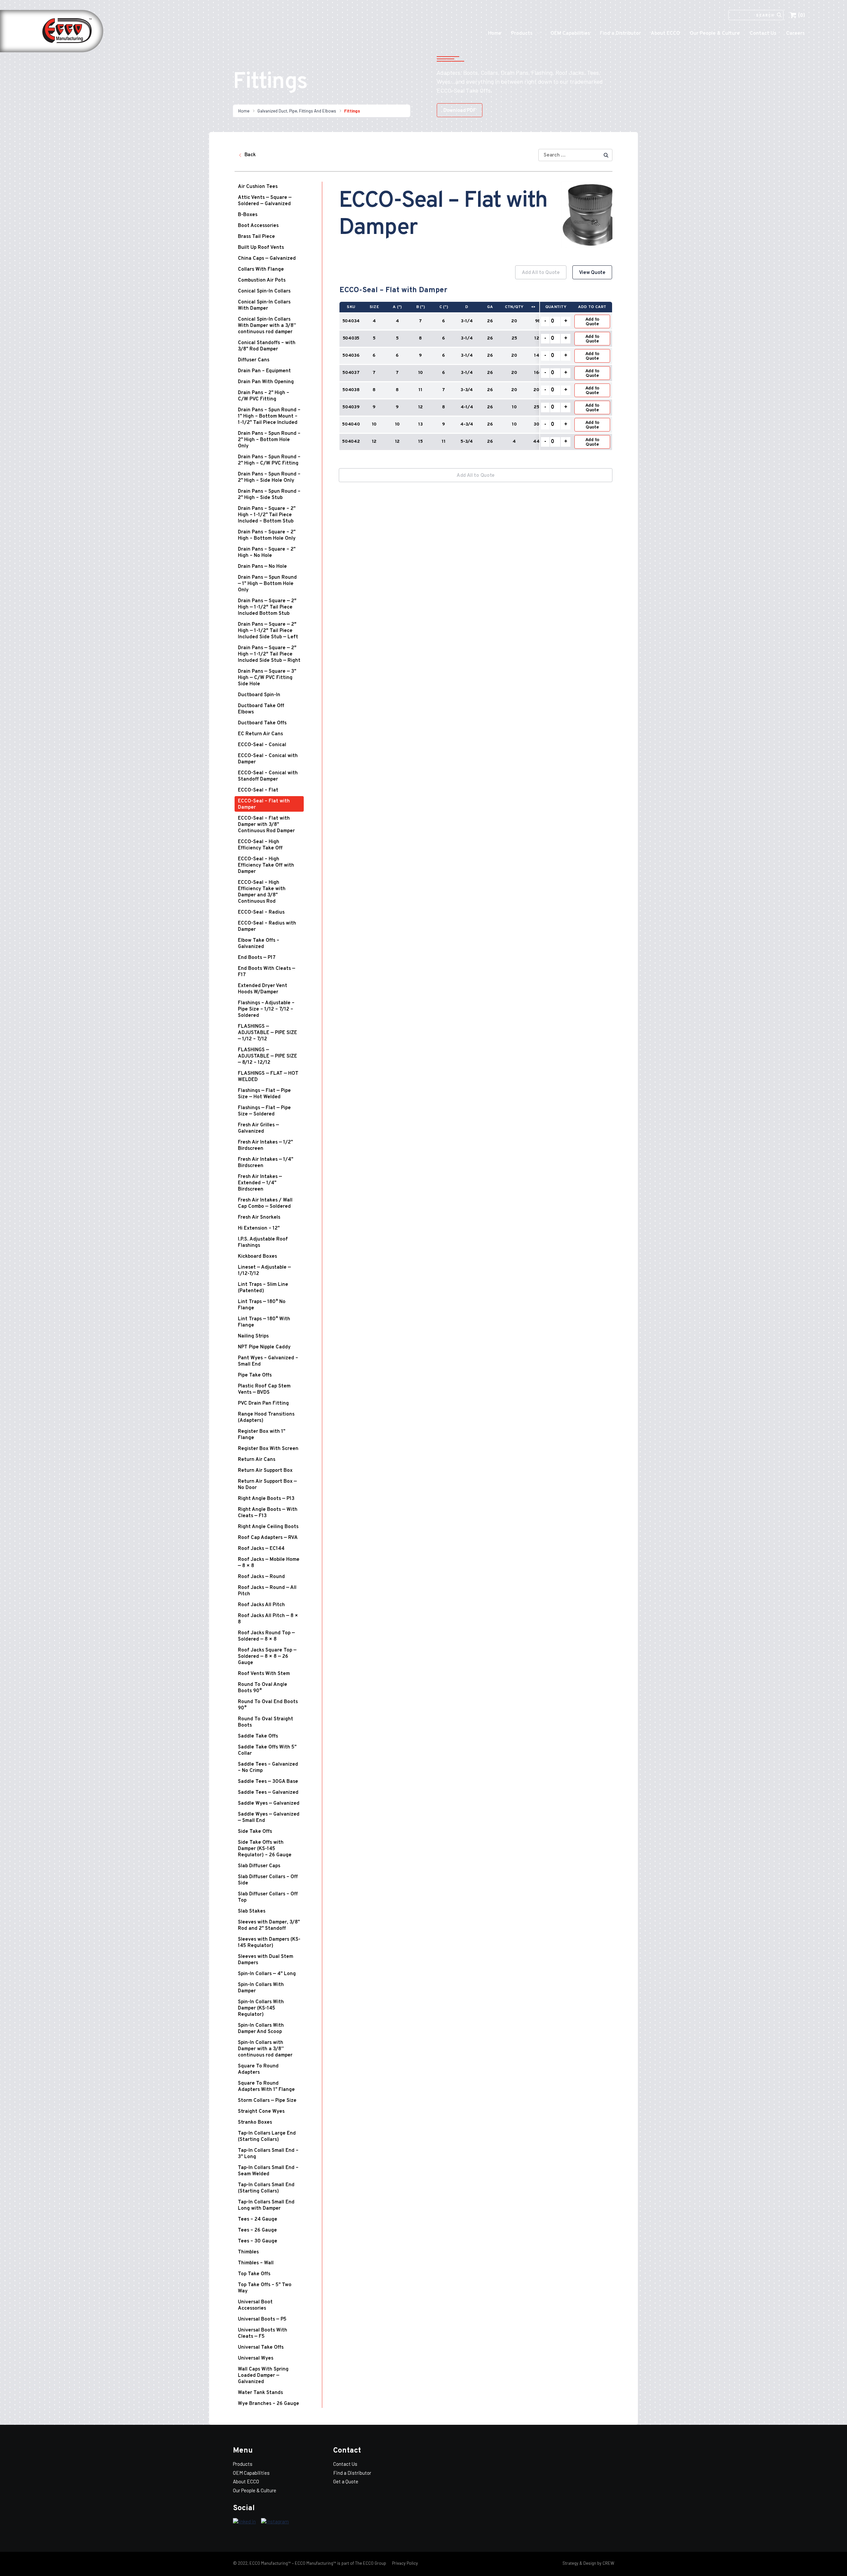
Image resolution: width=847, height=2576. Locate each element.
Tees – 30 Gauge (258, 2241)
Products (522, 34)
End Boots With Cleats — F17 (267, 972)
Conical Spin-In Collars (264, 291)
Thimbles (248, 2252)
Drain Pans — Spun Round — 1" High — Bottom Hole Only (267, 584)
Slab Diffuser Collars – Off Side (268, 1880)
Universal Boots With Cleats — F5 (263, 2333)
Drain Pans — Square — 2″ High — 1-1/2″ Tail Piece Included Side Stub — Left (268, 631)
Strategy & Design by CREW (588, 2563)
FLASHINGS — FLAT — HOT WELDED (268, 1077)
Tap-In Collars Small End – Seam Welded (268, 2171)
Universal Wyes (256, 2358)
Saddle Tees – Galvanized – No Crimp (268, 1768)
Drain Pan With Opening (266, 382)
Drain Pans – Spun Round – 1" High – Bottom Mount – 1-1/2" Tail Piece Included (269, 416)
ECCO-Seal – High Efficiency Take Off (260, 845)
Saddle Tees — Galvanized (268, 1793)
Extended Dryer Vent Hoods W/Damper (263, 989)
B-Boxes (248, 215)
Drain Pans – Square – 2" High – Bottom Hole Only (267, 535)
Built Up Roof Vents (261, 248)
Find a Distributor (620, 34)
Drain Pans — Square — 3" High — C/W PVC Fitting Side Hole (267, 678)
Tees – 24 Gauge (258, 2219)
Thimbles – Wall (256, 2263)
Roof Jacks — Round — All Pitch (267, 1591)
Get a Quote (346, 2481)
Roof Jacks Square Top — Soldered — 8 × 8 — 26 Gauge (267, 1657)
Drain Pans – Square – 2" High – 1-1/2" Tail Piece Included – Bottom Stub (267, 515)
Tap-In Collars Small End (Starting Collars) (266, 2188)
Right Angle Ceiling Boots (268, 1527)
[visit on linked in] (244, 2522)
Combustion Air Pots (262, 280)
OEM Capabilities (570, 34)
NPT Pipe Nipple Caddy (264, 1347)
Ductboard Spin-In (259, 695)
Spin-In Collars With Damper (261, 1988)
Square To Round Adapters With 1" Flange (266, 2087)
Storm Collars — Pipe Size (267, 2101)
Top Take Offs (254, 2274)
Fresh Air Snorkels (259, 1218)
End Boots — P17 (257, 958)
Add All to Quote (541, 273)
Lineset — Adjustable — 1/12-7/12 (264, 1271)
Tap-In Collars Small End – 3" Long (268, 2154)
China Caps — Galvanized (267, 259)
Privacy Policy (404, 2563)
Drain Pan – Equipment (264, 371)
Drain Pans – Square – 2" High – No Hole (267, 553)
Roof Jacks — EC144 (261, 1549)
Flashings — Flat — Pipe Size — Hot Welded (264, 1094)
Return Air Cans (257, 1460)
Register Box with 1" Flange (262, 1435)
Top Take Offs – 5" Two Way (265, 2288)
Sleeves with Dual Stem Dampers (266, 1960)
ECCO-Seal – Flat (258, 790)
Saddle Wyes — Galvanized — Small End (269, 1818)
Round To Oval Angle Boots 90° (263, 1688)
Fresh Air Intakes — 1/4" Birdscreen (266, 1163)
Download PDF (460, 111)
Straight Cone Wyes (261, 2112)
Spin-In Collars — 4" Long (267, 1974)
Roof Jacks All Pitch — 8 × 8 (268, 1619)
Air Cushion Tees (258, 187)
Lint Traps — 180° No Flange (262, 1305)
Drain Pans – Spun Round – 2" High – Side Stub (269, 495)
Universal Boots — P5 (262, 2319)
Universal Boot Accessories (255, 2305)
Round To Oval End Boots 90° (268, 1705)
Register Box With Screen (268, 1449)
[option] (476, 362)
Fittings (352, 111)
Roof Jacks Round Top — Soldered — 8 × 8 (266, 1636)
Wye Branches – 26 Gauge (268, 2404)
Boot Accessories (258, 226)
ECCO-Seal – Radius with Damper (267, 926)
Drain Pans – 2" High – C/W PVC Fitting (264, 396)
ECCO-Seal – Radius (261, 912)
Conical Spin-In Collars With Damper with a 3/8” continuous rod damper (267, 326)
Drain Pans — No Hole (262, 567)
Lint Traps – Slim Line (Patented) (263, 1288)
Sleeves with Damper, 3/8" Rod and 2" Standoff (269, 1925)
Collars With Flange (261, 270)
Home (495, 34)
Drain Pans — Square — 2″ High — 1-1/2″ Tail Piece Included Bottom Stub (267, 607)
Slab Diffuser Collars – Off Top (268, 1897)
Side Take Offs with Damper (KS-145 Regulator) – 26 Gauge (265, 1849)
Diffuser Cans (254, 360)
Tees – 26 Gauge (257, 2230)
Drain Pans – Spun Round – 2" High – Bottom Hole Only (269, 440)
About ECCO (665, 34)
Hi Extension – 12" (259, 1228)
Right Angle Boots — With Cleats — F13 (268, 1513)
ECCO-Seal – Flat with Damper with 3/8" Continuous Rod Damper (266, 825)
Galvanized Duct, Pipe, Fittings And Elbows (297, 111)
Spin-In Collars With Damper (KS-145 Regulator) (261, 2008)
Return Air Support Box (265, 1471)
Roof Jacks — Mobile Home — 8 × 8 (269, 1563)
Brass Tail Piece (256, 237)
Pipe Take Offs (255, 1375)
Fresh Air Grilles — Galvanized (258, 1128)
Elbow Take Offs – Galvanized (259, 944)
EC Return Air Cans (260, 734)
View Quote (592, 273)
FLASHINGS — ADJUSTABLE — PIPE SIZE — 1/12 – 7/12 (267, 1033)
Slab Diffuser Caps (259, 1866)
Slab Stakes (252, 1911)
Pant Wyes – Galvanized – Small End (268, 1361)
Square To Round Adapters (258, 2069)
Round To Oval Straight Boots (266, 1722)
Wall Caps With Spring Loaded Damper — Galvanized (263, 2376)
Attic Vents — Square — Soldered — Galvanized (265, 201)
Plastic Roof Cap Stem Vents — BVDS (264, 1389)
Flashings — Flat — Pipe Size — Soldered (264, 1111)
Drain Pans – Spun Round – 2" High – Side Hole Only (269, 477)
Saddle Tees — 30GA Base (268, 1782)
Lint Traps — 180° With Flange (264, 1322)
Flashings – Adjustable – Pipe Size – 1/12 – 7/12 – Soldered (266, 1009)
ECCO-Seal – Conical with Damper (268, 759)
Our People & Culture (715, 34)
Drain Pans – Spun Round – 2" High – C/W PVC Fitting (269, 460)
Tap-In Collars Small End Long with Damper (266, 2205)
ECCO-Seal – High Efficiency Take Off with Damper (266, 865)
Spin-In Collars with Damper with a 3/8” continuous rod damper (265, 2049)
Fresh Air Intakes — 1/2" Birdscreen (265, 1146)
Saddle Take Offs (258, 1736)
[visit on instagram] (275, 2522)
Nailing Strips (253, 1336)
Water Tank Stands (260, 2393)
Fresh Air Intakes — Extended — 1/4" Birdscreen (260, 1183)
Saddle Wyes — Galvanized (269, 1804)
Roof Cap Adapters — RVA (268, 1538)
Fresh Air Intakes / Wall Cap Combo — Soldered (265, 1203)
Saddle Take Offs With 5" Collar (267, 1750)
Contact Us (763, 34)
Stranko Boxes (255, 2123)
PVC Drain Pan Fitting (263, 1403)
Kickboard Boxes (257, 1257)
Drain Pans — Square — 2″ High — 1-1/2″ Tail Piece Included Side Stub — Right (269, 654)
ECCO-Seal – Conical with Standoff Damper (268, 776)
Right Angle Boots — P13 (266, 1499)
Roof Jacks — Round (261, 1577)
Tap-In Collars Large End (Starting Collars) (267, 2137)
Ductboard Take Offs (262, 723)
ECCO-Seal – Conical (262, 745)
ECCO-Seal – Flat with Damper (264, 804)
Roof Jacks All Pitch (261, 1605)
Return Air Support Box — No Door (267, 1485)
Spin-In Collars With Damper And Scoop (261, 2029)
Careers (795, 34)
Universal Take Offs (261, 2348)
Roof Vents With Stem (264, 1674)
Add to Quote (592, 322)
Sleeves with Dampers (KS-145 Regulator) (269, 1943)
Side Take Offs (255, 1832)
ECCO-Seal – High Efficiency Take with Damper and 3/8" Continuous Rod (262, 892)
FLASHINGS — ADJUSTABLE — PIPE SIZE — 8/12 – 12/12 (267, 1056)
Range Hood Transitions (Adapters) (266, 1418)
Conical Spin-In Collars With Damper (264, 305)
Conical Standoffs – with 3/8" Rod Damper (267, 346)
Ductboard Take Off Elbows (261, 709)
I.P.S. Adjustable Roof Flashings (263, 1243)
